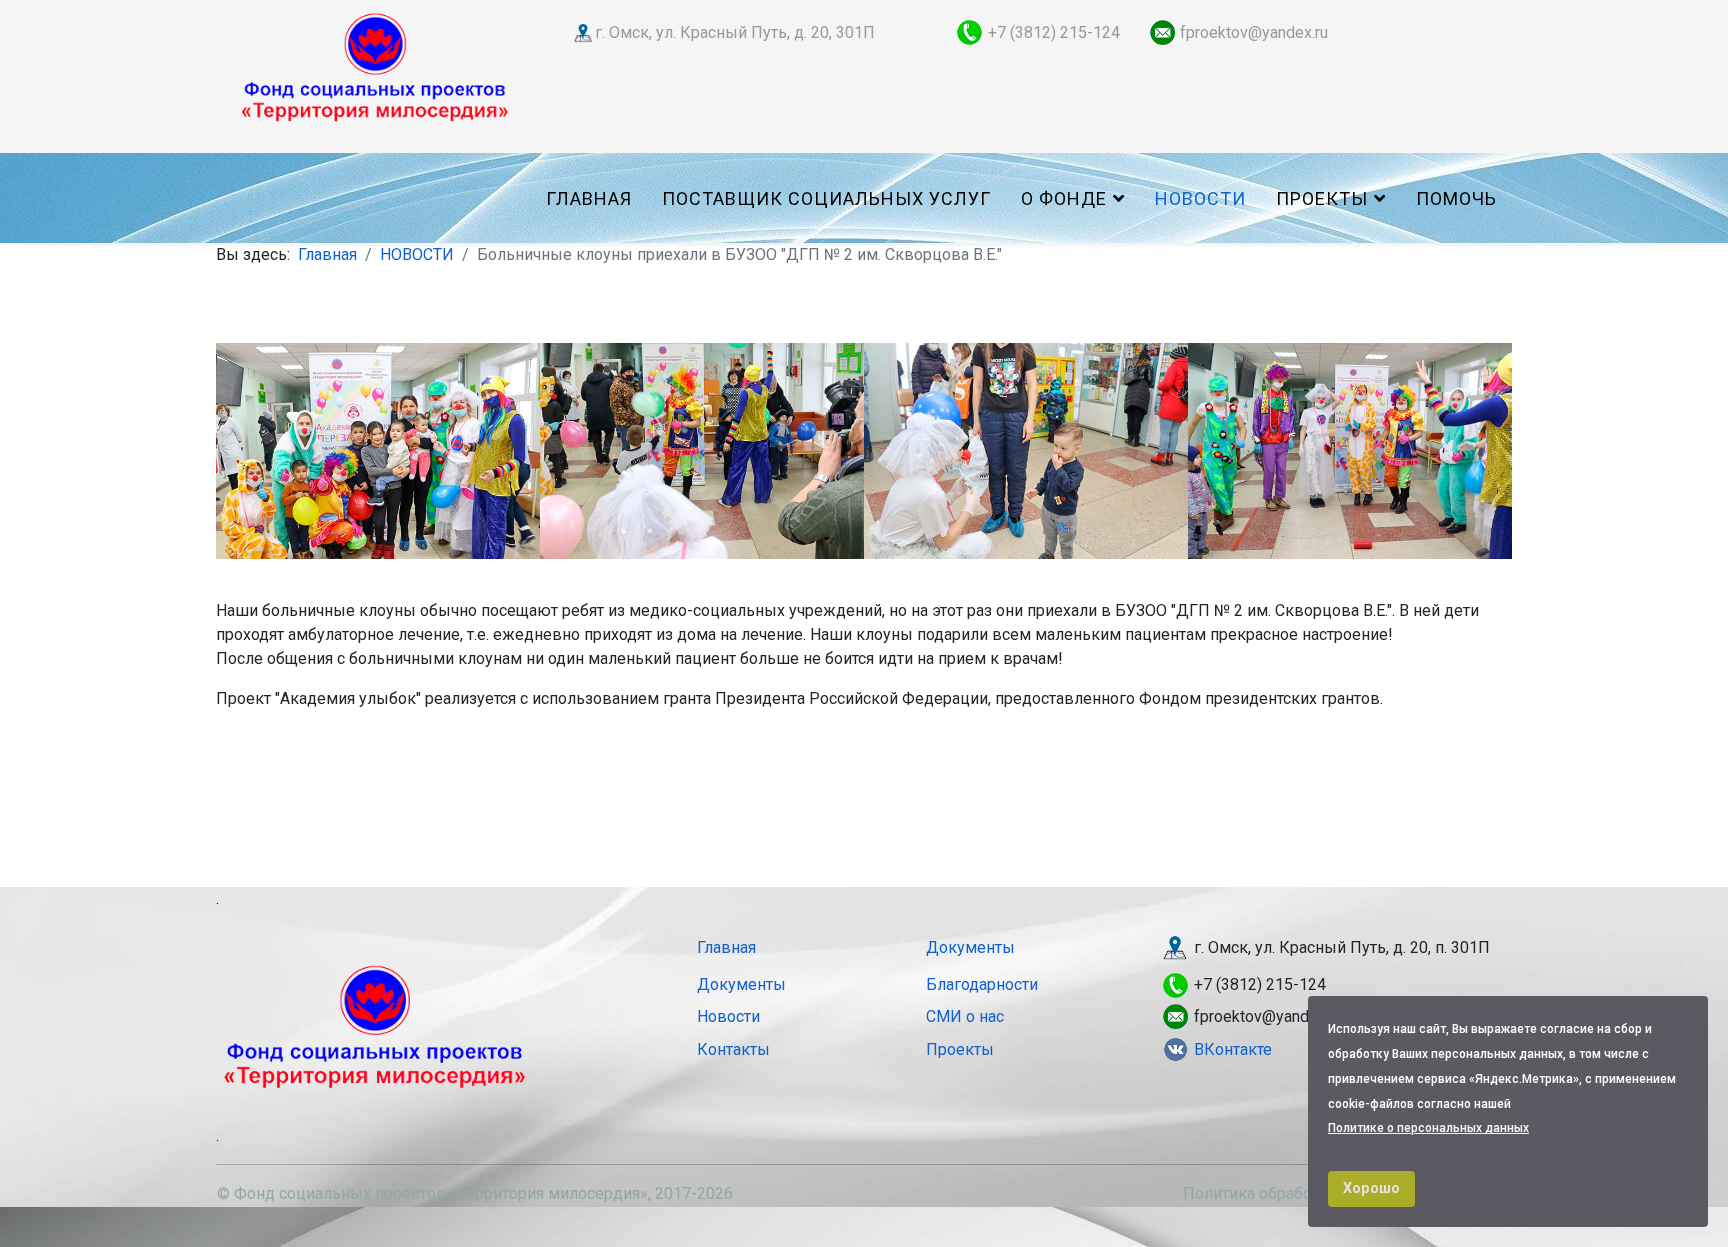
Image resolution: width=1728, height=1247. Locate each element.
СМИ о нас (965, 1016)
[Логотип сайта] (375, 65)
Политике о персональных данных (1428, 1128)
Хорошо (1371, 1188)
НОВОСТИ (1200, 198)
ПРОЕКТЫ (1322, 198)
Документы (970, 947)
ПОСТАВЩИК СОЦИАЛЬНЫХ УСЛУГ (826, 198)
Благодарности (982, 984)
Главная (589, 198)
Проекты (960, 1049)
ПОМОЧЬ (1456, 198)
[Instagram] (1192, 1049)
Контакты (733, 1049)
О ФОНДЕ (1064, 198)
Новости (728, 1016)
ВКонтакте (1233, 1049)
